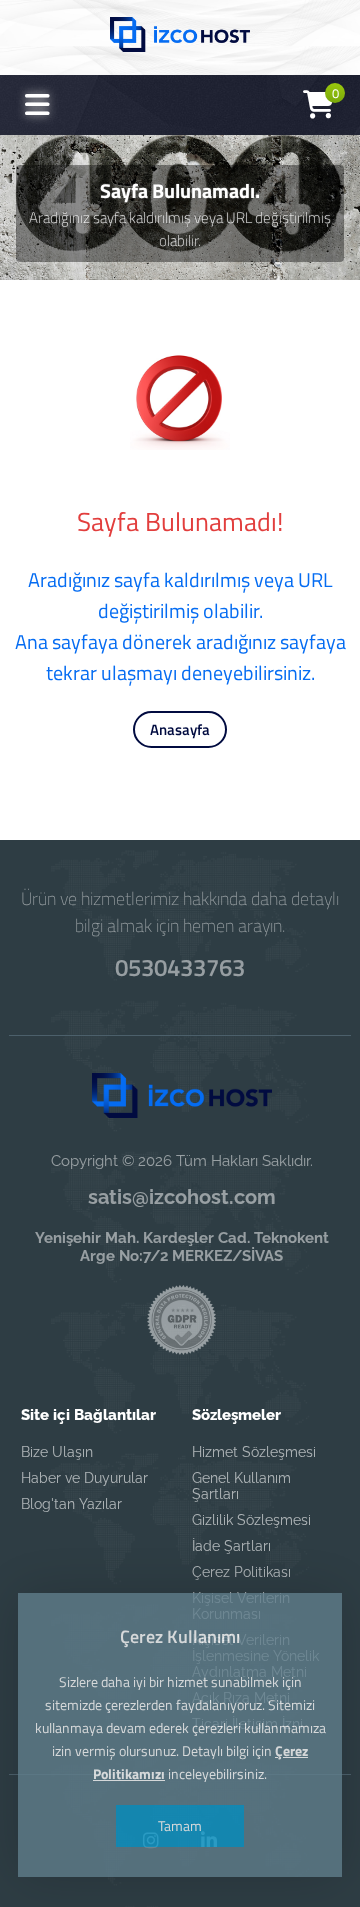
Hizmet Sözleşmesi (254, 1452)
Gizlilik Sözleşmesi (251, 1520)
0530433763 (180, 967)
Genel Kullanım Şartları (241, 1486)
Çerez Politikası (241, 1572)
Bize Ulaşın (57, 1452)
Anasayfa (180, 729)
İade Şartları (231, 1546)
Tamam (180, 1825)
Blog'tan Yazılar (71, 1504)
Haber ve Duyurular (84, 1478)
